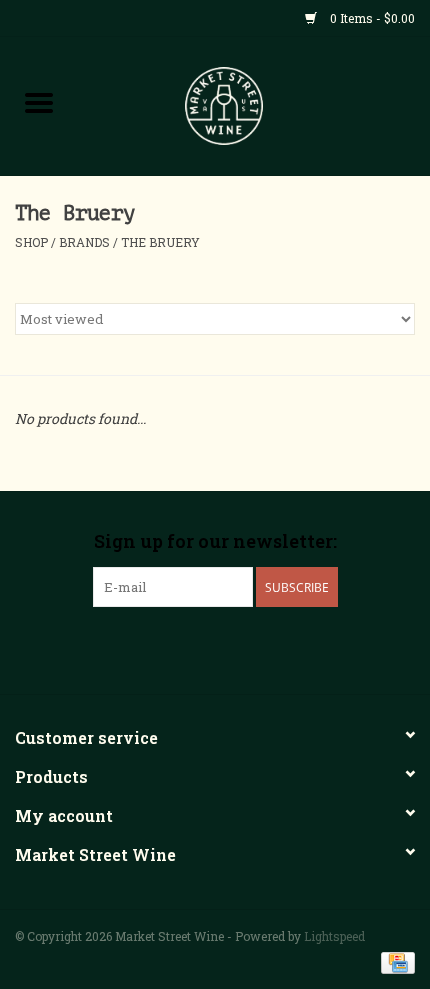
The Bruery (160, 242)
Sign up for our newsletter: (215, 541)
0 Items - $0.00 (371, 18)
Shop (31, 242)
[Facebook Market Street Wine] (180, 648)
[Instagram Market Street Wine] (250, 648)
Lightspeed (334, 936)
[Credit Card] (394, 961)
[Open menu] (39, 102)
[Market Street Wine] (254, 104)
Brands (84, 242)
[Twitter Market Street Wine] (215, 648)
